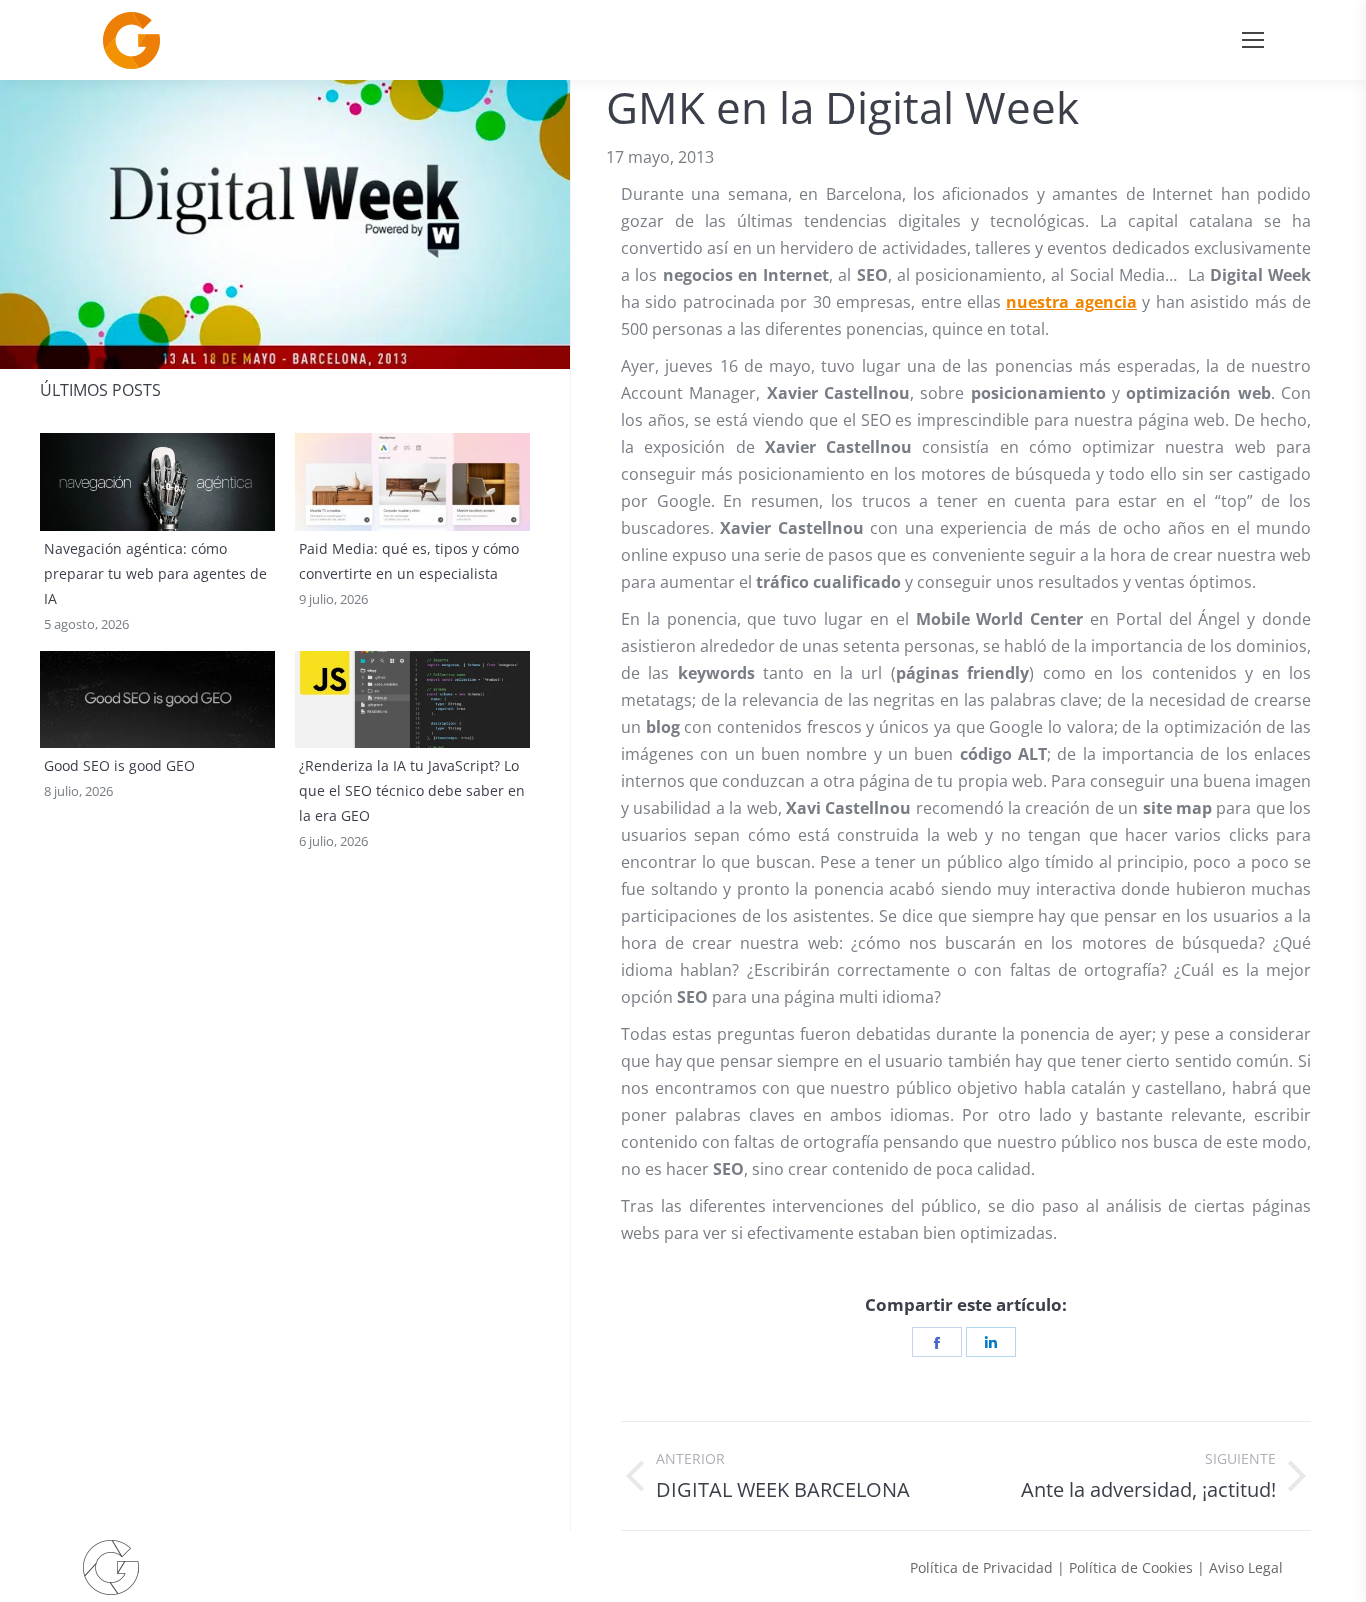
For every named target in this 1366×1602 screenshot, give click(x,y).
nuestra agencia (1071, 302)
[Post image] (157, 482)
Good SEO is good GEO (119, 765)
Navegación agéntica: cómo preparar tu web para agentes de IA (155, 573)
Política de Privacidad (981, 1567)
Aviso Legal (1246, 1567)
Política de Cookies (1131, 1567)
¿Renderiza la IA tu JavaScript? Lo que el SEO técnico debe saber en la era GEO (412, 790)
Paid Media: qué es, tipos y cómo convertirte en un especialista (409, 561)
